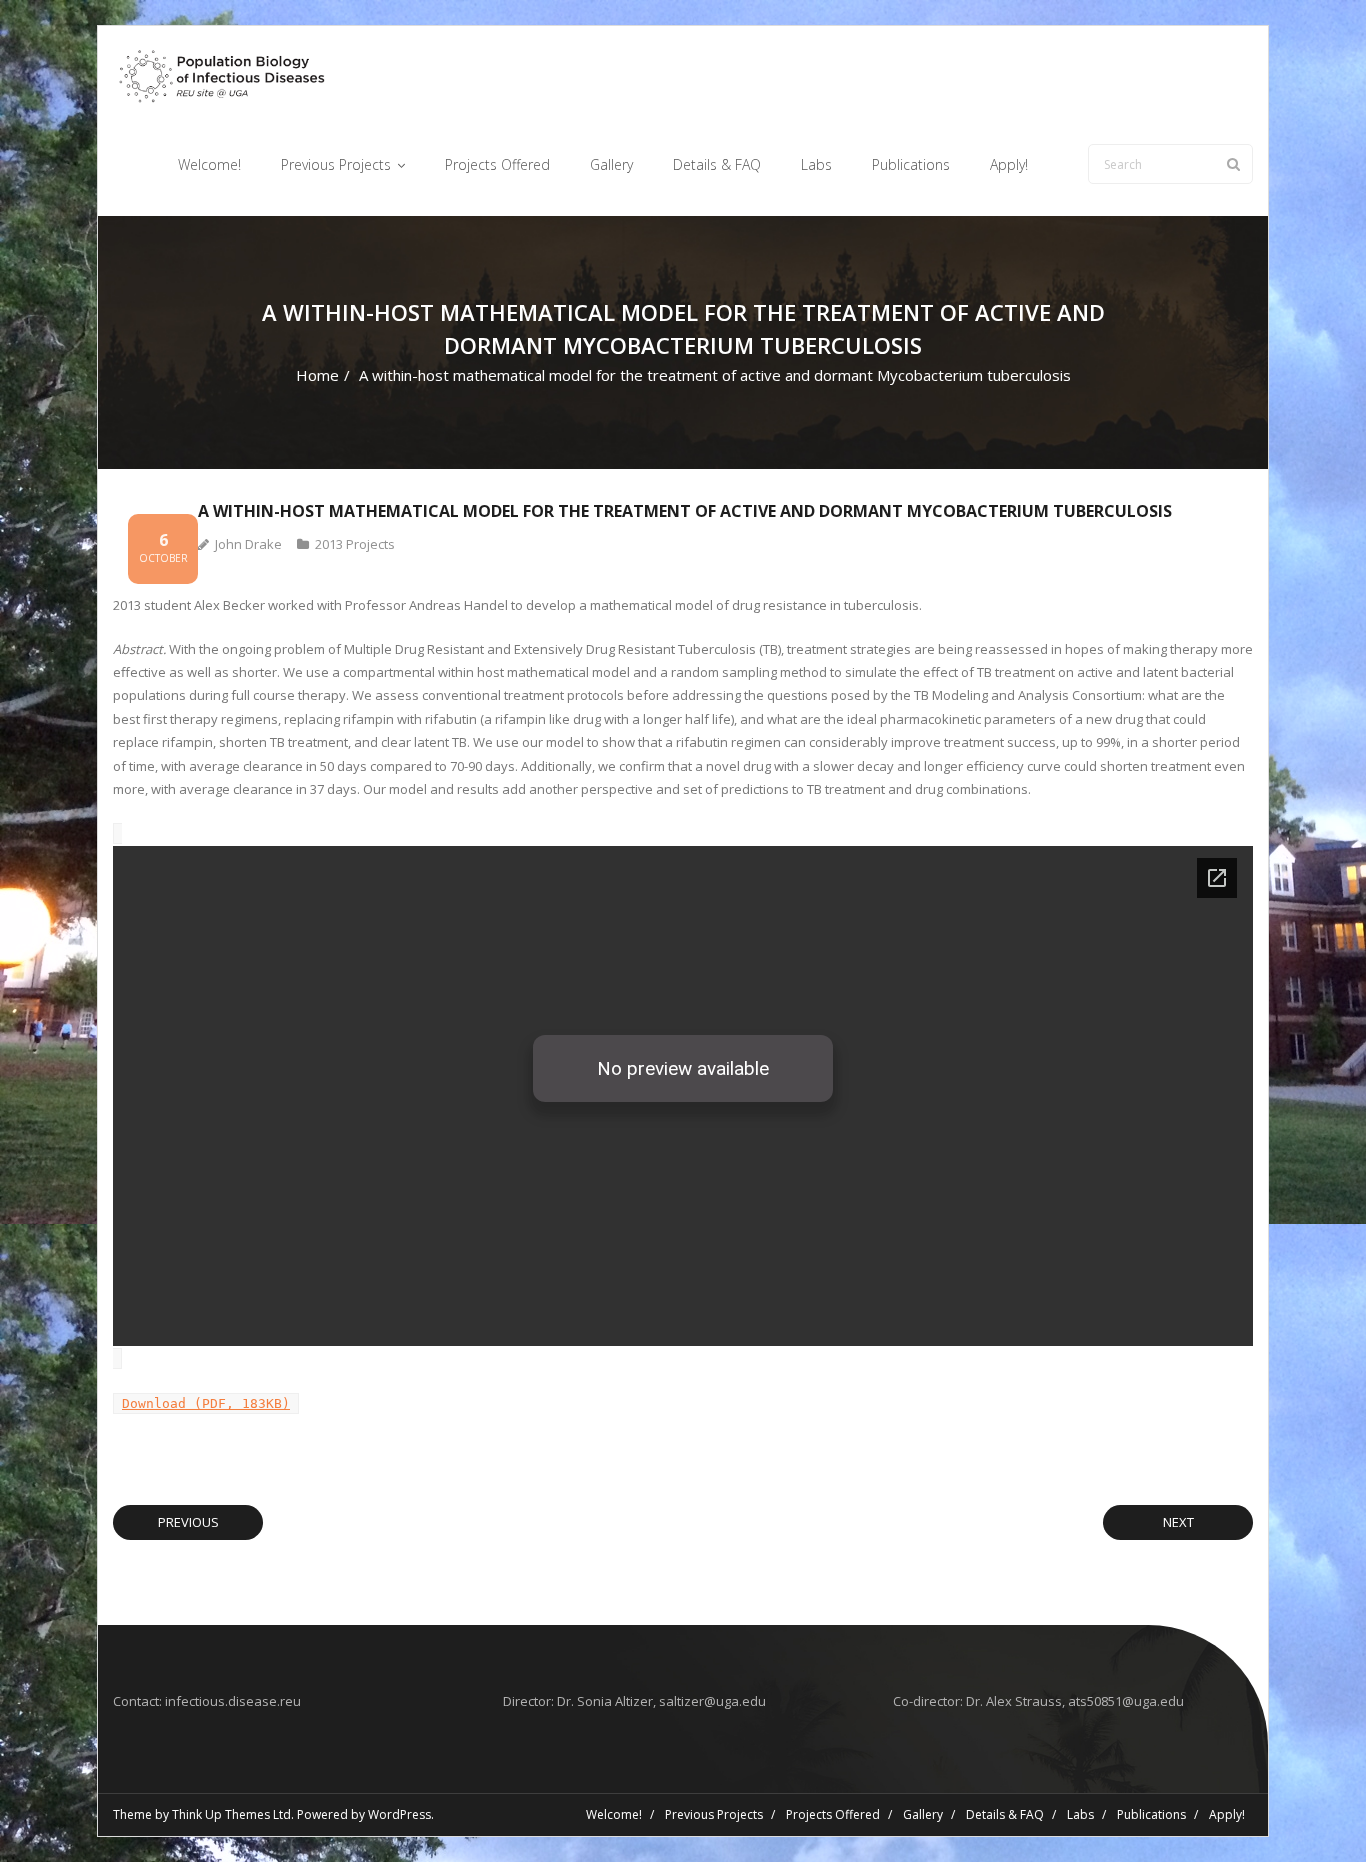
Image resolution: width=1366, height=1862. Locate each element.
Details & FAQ (1005, 1814)
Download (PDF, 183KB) (206, 1403)
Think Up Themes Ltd (231, 1814)
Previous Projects (714, 1814)
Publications (1151, 1814)
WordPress (399, 1814)
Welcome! (614, 1814)
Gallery (923, 1814)
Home (317, 375)
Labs (1080, 1814)
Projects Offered (833, 1814)
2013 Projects (355, 544)
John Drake (248, 544)
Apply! (1227, 1814)
